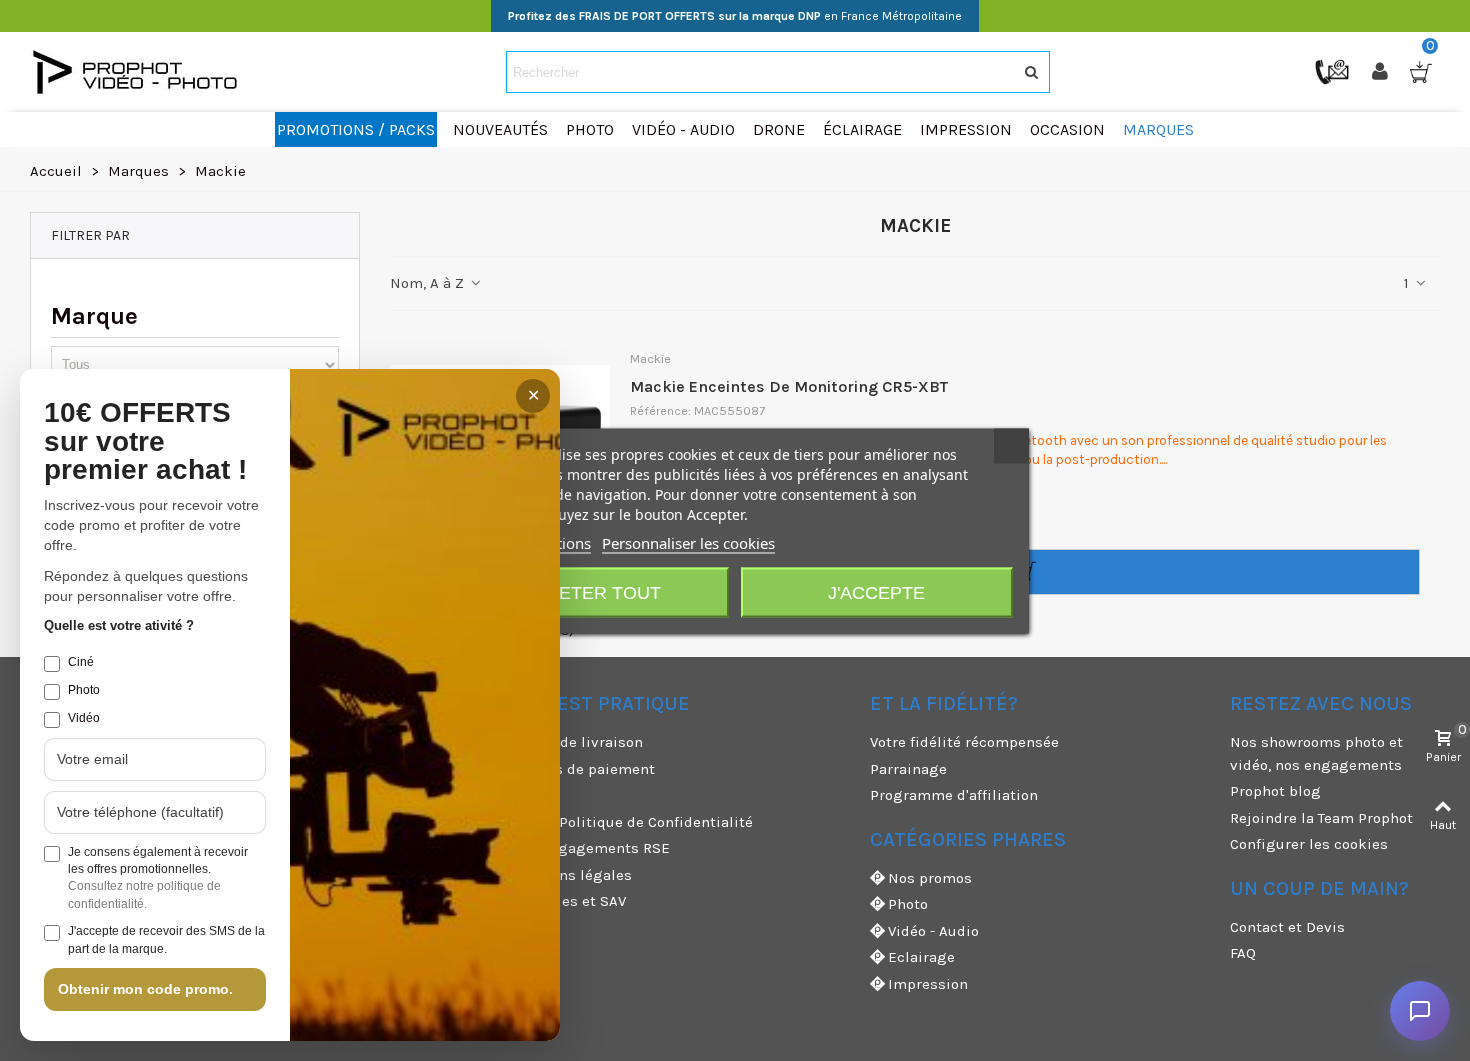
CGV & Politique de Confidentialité (631, 822)
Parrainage (908, 769)
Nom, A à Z (429, 283)
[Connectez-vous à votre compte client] (1382, 72)
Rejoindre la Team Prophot (1321, 818)
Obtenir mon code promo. (145, 989)
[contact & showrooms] (1334, 71)
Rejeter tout (593, 592)
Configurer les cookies (1309, 844)
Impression (928, 984)
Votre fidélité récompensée (964, 742)
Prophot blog (1275, 791)
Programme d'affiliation (954, 795)
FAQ (1243, 953)
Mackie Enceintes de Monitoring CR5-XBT (789, 386)
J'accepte (876, 592)
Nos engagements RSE (590, 848)
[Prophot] (140, 72)
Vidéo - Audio (933, 931)
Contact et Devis (1287, 927)
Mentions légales (571, 875)
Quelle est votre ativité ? (119, 625)
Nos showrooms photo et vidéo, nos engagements (1316, 753)
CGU (524, 795)
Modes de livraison (576, 742)
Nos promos (930, 878)
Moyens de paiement (582, 769)
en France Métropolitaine (735, 16)
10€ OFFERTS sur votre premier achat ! (145, 442)
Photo (908, 904)
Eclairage (921, 957)
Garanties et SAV (568, 901)
